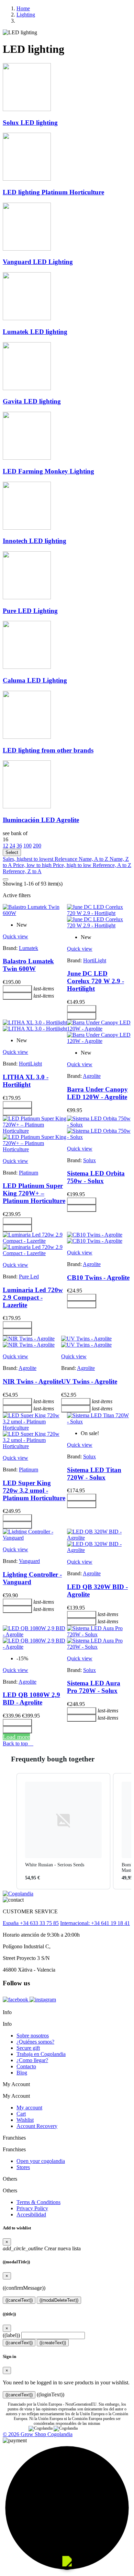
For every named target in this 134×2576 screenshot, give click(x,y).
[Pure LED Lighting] (27, 597)
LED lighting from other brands (48, 750)
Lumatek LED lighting (35, 332)
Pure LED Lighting (30, 611)
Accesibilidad (31, 2214)
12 (5, 846)
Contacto (26, 2066)
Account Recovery (37, 2126)
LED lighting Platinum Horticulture (53, 192)
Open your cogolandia (41, 2161)
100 (27, 846)
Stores (23, 2167)
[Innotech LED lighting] (27, 528)
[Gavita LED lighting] (27, 388)
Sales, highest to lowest (29, 859)
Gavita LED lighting (32, 401)
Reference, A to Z (112, 865)
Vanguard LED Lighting (38, 262)
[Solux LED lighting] (27, 109)
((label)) (11, 2335)
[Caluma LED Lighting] (27, 667)
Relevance (67, 859)
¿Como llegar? (32, 2060)
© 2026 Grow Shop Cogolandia (38, 2434)
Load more (16, 1737)
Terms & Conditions (38, 2202)
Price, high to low (73, 865)
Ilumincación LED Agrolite (41, 820)
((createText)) (53, 2343)
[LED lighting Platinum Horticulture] (27, 179)
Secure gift (28, 2048)
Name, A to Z (94, 859)
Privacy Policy (32, 2208)
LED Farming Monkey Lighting (48, 471)
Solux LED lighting (30, 123)
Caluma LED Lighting (35, 680)
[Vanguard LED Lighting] (27, 249)
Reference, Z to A (22, 871)
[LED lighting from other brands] (27, 737)
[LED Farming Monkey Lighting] (27, 458)
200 (37, 846)
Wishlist (25, 2120)
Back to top (18, 1743)
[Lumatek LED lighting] (27, 318)
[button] (10, 1831)
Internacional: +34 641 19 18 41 (95, 1923)
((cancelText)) (19, 2300)
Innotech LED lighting (35, 541)
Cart (21, 2114)
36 (19, 846)
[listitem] (63, 1831)
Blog (22, 2073)
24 (12, 846)
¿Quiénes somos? (35, 2042)
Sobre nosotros (33, 2036)
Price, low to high (33, 865)
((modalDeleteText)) (59, 2300)
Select (12, 852)
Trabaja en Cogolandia (41, 2054)
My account (29, 2108)
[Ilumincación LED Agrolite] (27, 806)
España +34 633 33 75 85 (31, 1923)
